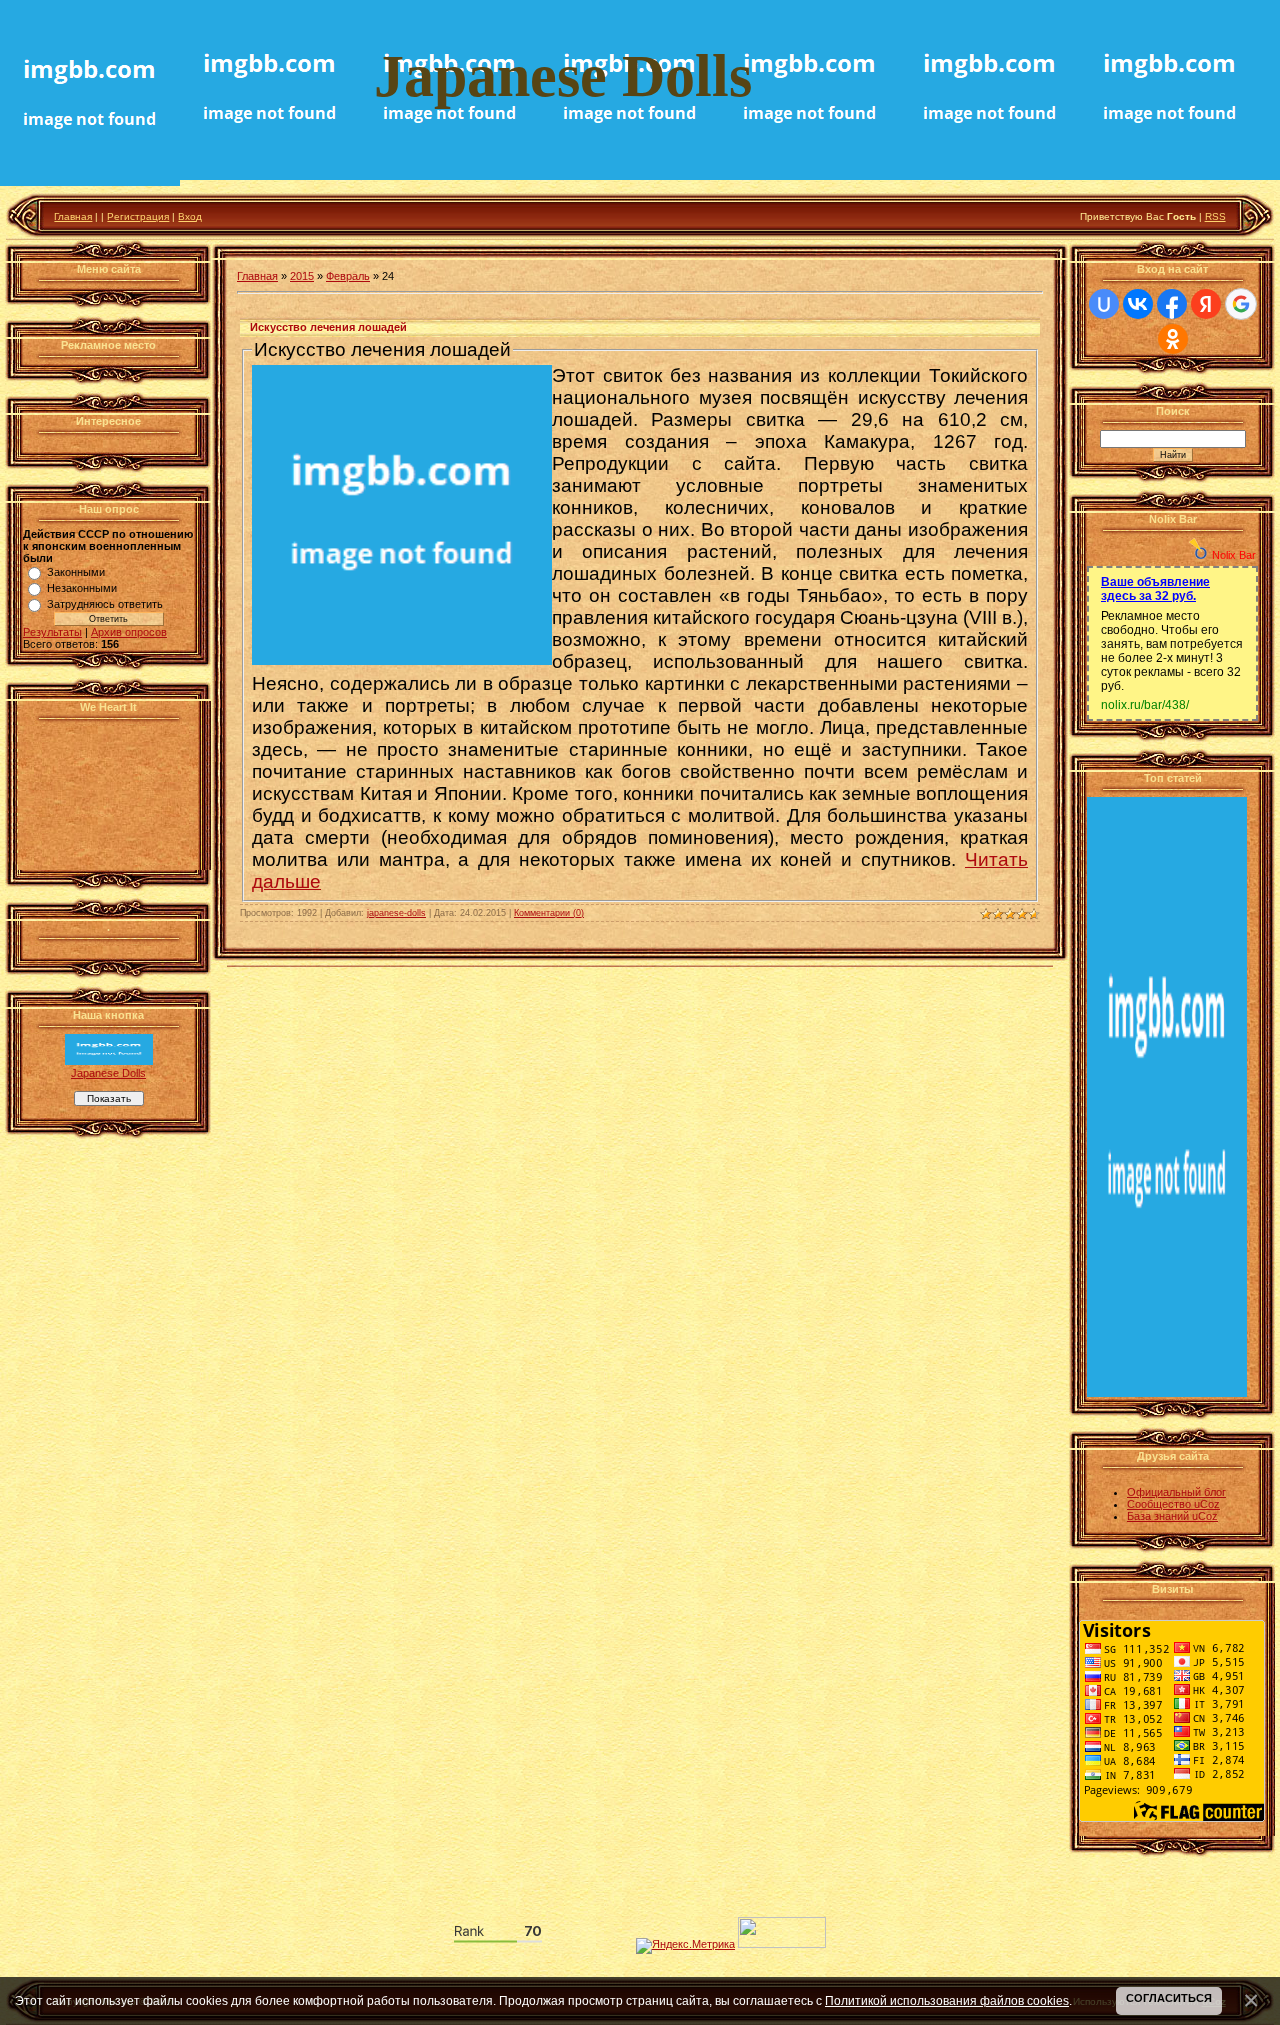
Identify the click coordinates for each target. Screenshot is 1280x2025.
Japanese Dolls (108, 1073)
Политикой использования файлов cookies (947, 2000)
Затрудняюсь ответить (105, 604)
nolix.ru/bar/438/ (1145, 705)
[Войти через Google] (1241, 304)
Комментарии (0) (549, 913)
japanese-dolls (396, 913)
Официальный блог (1176, 1492)
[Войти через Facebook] (1172, 304)
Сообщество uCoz (1173, 1504)
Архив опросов (129, 632)
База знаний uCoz (1172, 1516)
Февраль (348, 276)
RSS (1215, 216)
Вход (190, 216)
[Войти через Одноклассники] (1173, 339)
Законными (76, 572)
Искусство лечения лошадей (328, 327)
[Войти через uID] (1104, 304)
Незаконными (82, 588)
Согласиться (1169, 1998)
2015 (302, 276)
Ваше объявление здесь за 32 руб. (1155, 589)
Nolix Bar (1234, 555)
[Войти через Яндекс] (1206, 304)
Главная (73, 216)
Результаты (52, 632)
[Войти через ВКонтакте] (1138, 304)
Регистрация (138, 216)
